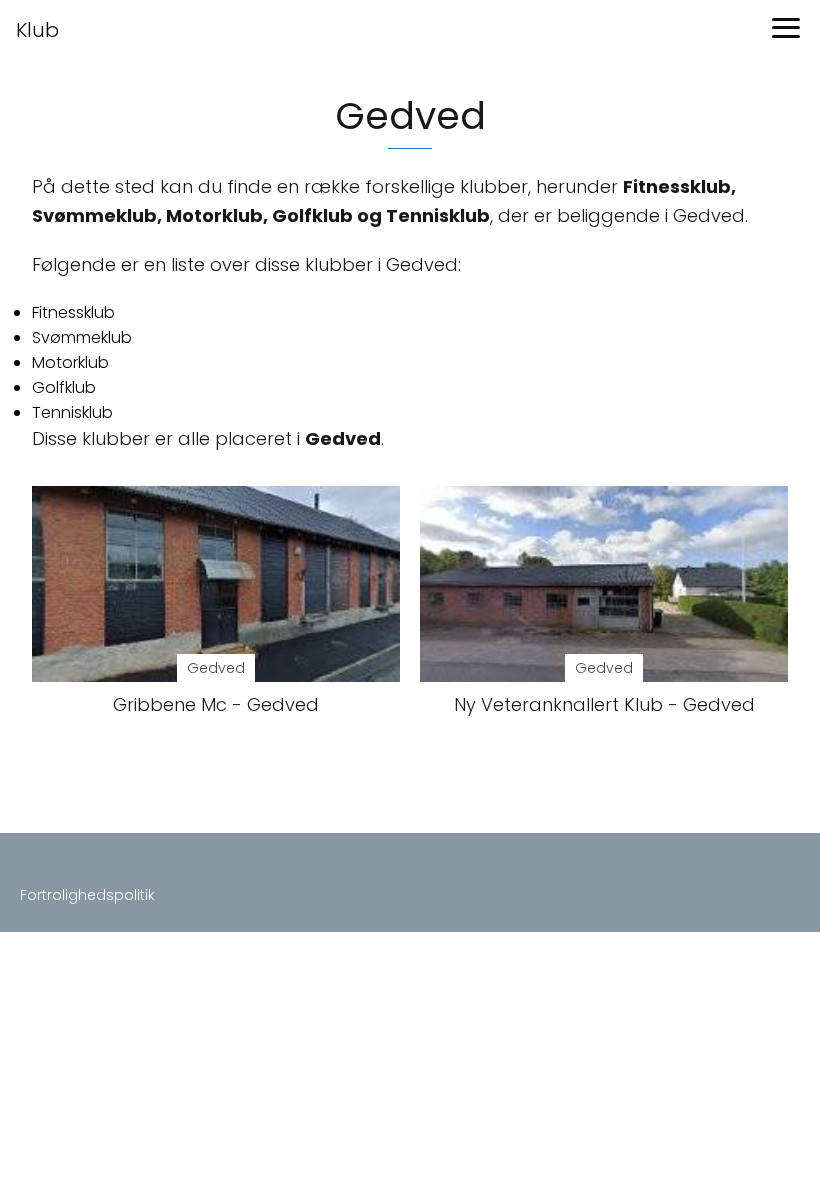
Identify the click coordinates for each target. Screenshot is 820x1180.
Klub (37, 30)
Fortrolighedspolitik (87, 895)
